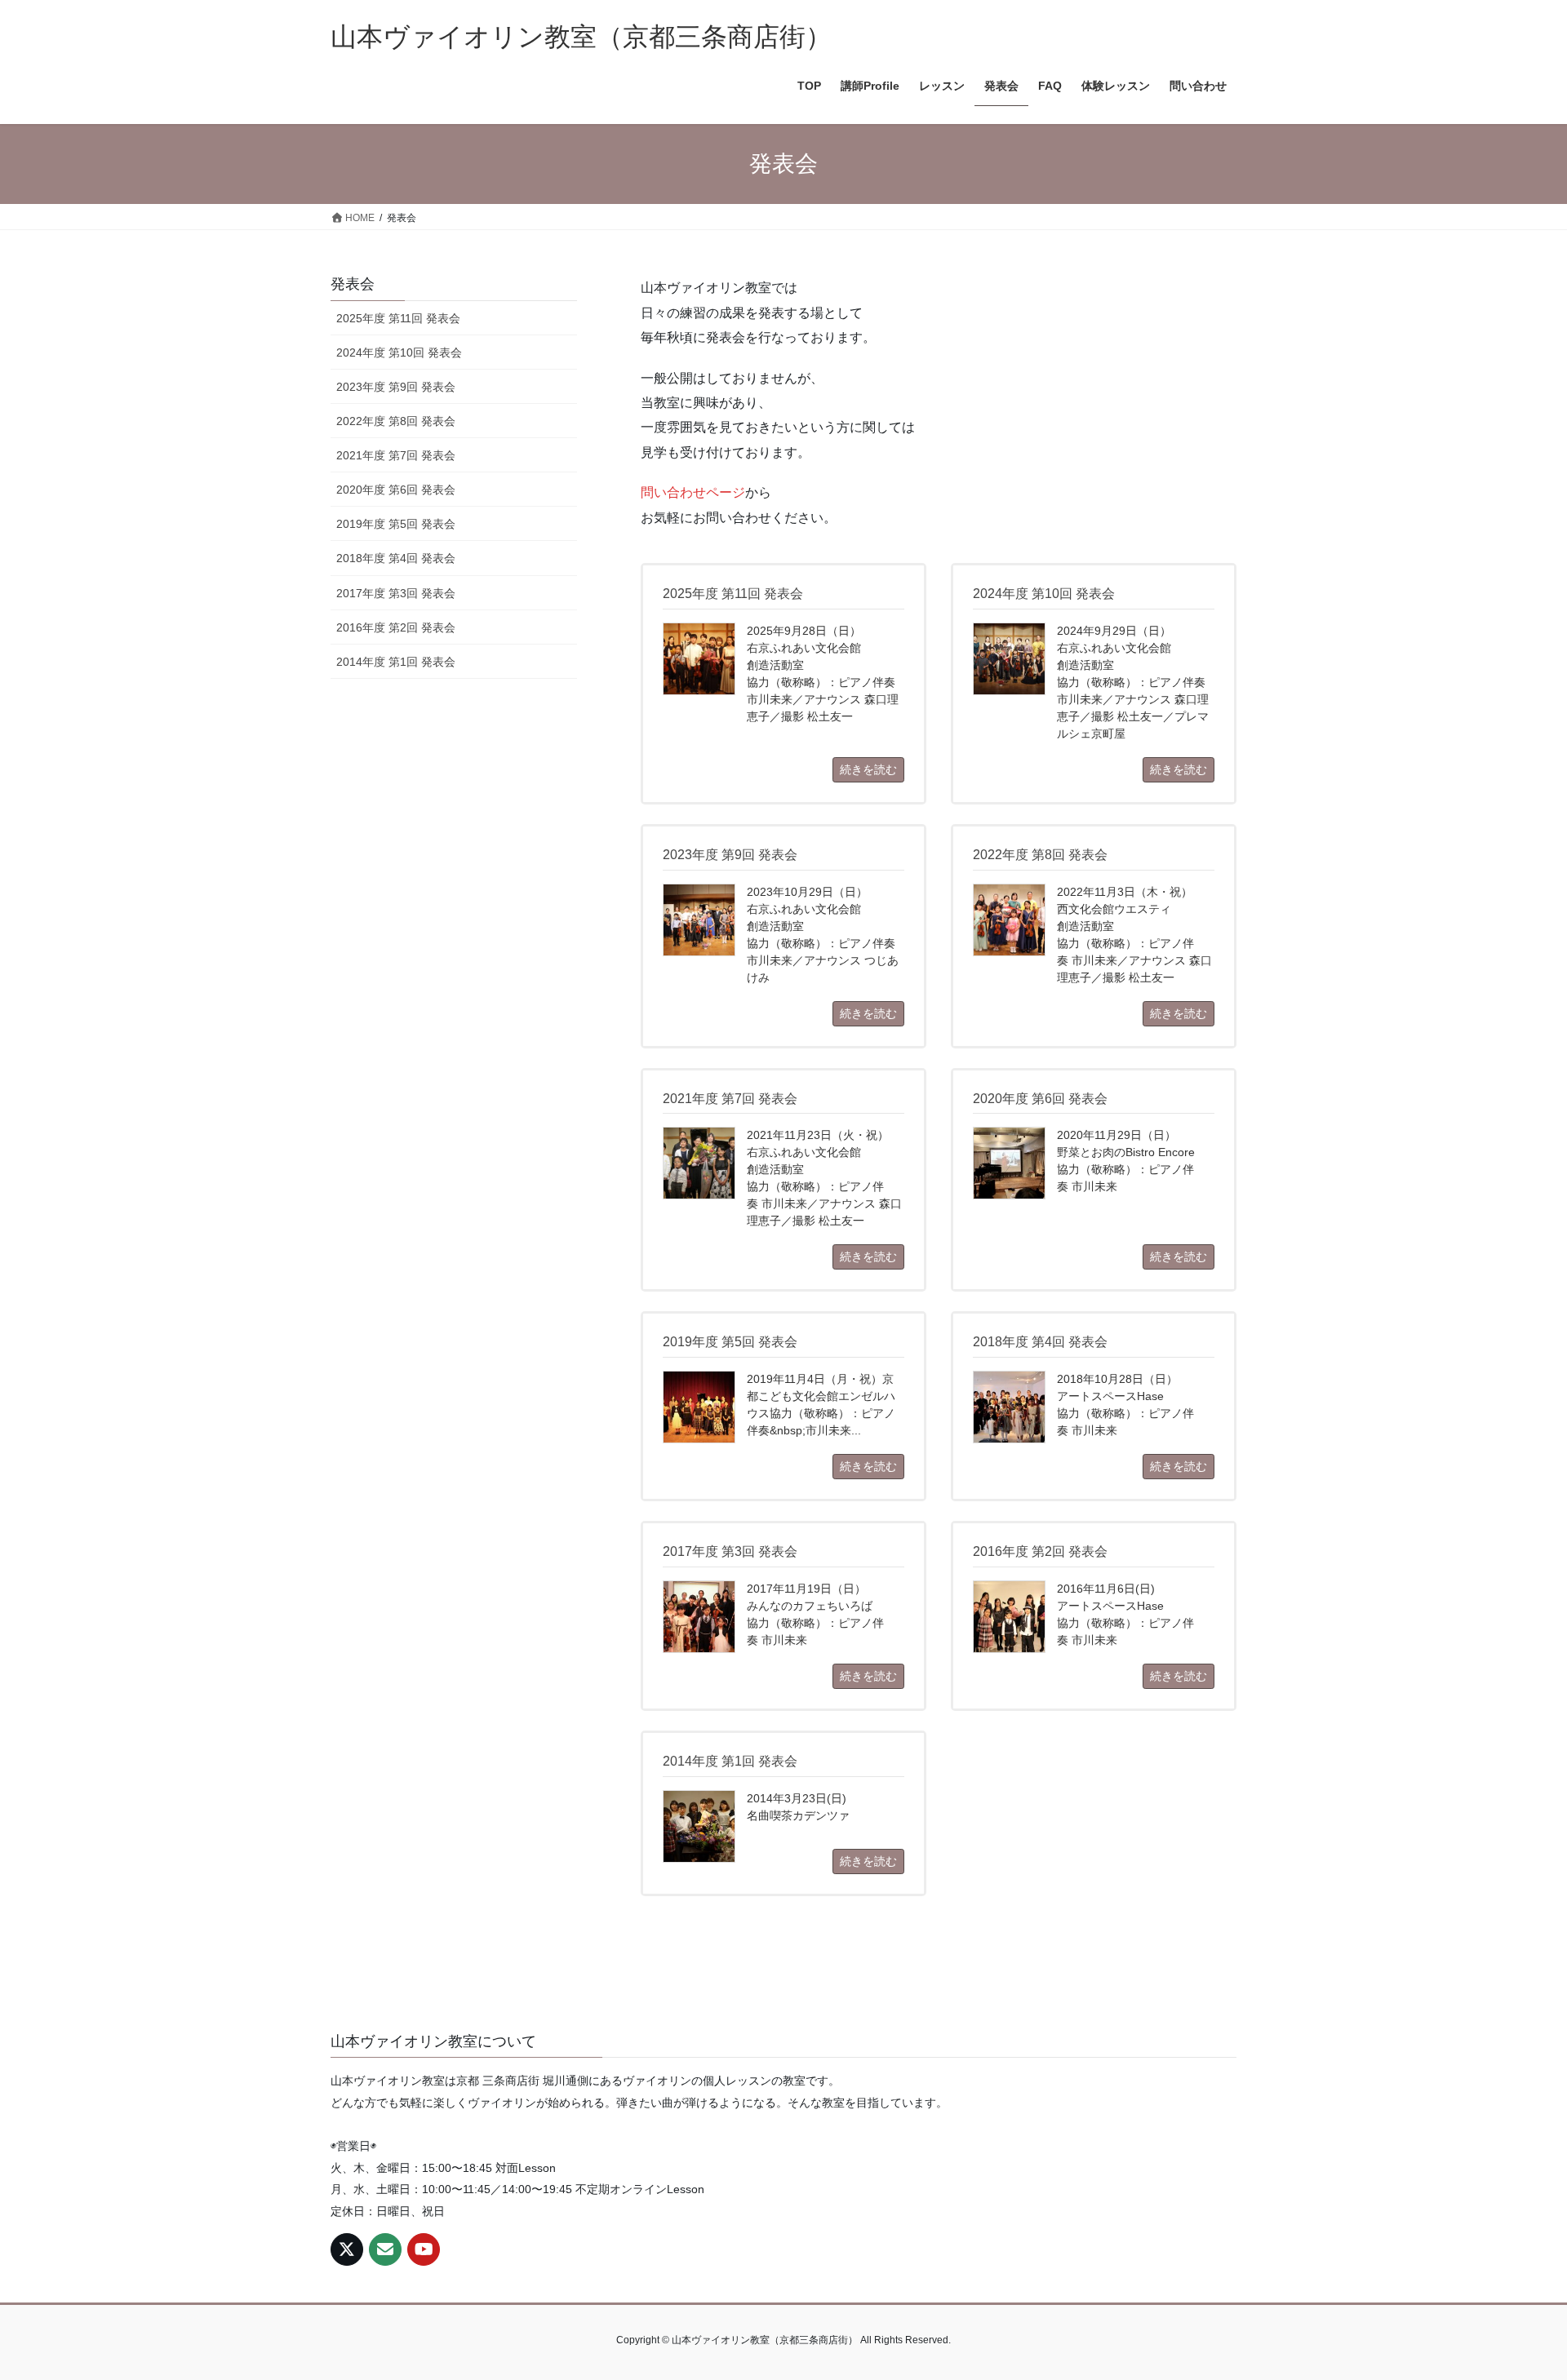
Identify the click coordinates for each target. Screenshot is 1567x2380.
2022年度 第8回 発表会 (396, 421)
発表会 (353, 284)
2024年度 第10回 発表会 (399, 352)
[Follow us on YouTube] (424, 2249)
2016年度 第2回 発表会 (396, 627)
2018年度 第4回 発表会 (396, 558)
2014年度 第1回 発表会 (396, 662)
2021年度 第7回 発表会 (396, 455)
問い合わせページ (693, 492)
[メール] (385, 2249)
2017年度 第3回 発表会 (396, 593)
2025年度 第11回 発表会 (398, 318)
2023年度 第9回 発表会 (396, 387)
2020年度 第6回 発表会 (396, 490)
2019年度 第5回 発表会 (396, 524)
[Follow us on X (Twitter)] (347, 2249)
